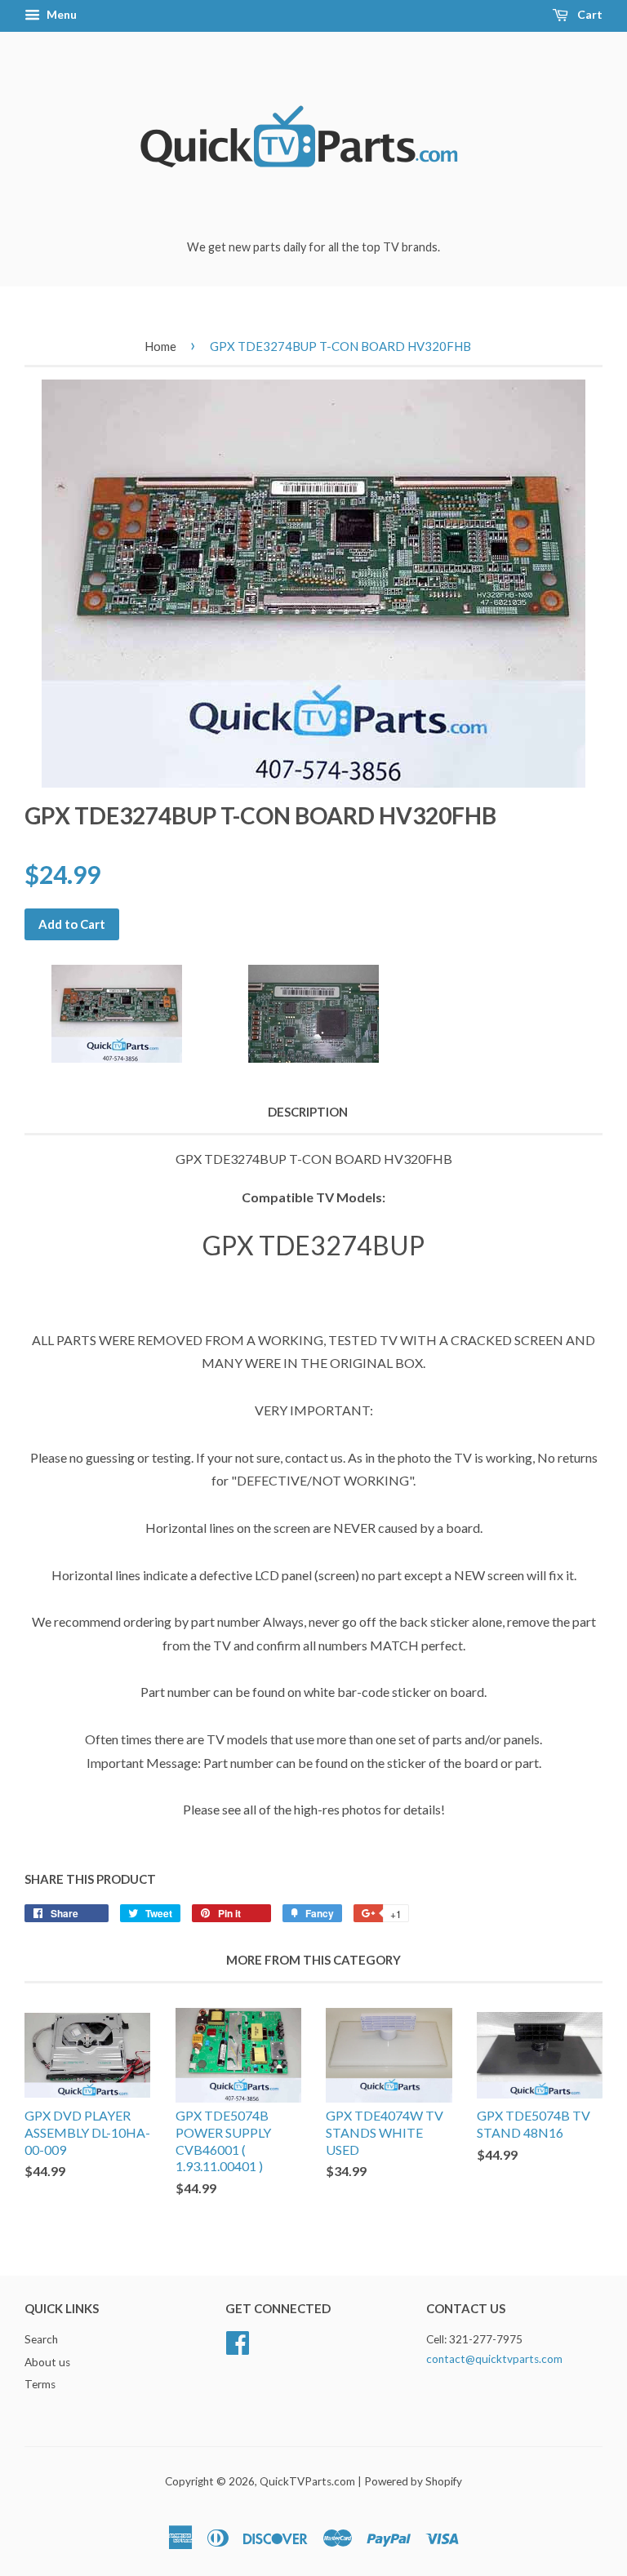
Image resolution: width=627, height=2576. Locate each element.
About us (47, 2362)
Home (160, 346)
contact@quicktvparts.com (494, 2359)
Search (41, 2339)
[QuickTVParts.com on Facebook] (238, 2340)
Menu (60, 14)
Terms (40, 2384)
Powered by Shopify (413, 2481)
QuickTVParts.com (307, 2481)
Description (308, 1112)
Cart (589, 14)
